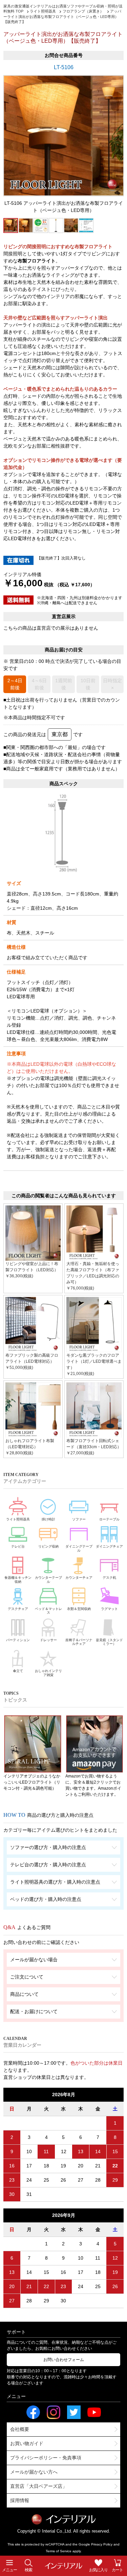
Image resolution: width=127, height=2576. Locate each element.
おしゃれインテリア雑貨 (48, 1673)
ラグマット (109, 1609)
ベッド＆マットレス (48, 1611)
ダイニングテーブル (79, 1548)
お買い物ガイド (27, 2443)
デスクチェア (18, 1609)
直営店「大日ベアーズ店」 (39, 2486)
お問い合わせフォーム (64, 2360)
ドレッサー (48, 1640)
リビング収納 (48, 1546)
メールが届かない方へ (34, 2472)
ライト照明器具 (18, 1519)
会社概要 (20, 2429)
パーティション (18, 1640)
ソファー (79, 1519)
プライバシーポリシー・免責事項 (46, 2458)
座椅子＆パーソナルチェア (79, 1642)
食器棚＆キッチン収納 (18, 1580)
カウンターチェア (79, 1578)
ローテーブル (109, 1519)
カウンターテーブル (48, 1580)
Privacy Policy (102, 2544)
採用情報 (20, 2500)
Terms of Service (59, 2551)
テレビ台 (18, 1546)
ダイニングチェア (109, 1546)
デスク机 (109, 1578)
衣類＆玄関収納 (79, 1609)
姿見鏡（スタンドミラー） (109, 1642)
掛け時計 (48, 1519)
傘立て (18, 1671)
